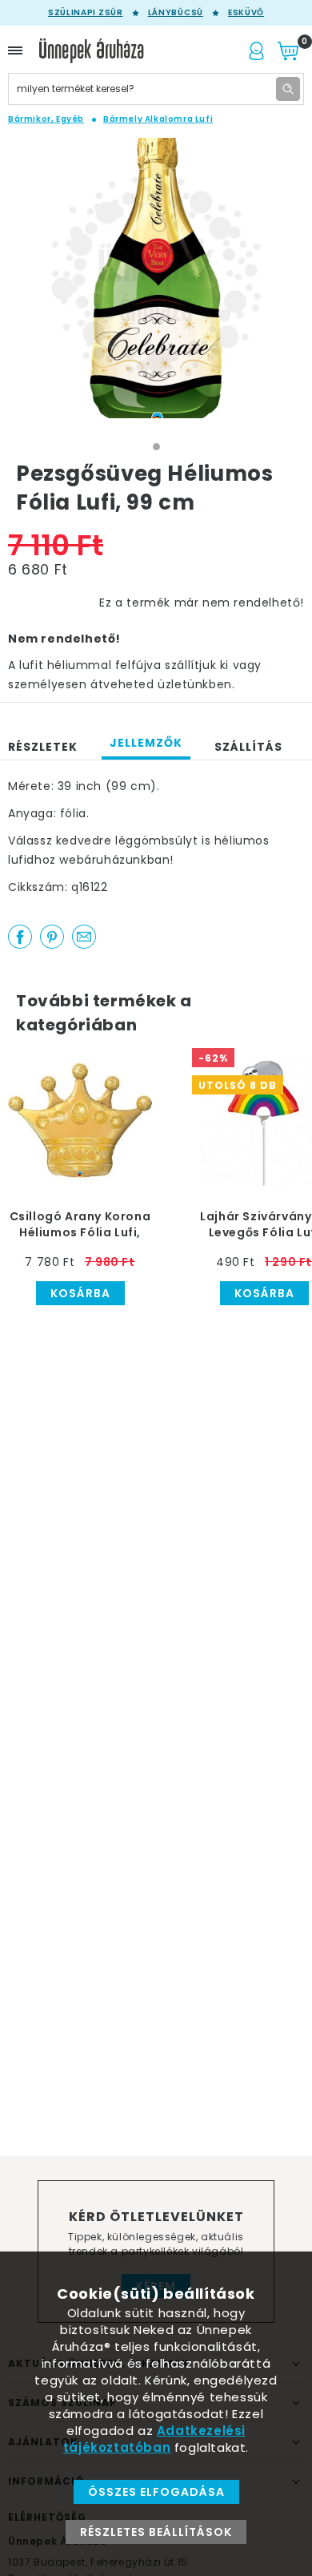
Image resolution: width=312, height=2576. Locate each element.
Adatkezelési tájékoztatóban (154, 2439)
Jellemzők (146, 743)
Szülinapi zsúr (86, 13)
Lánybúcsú (176, 13)
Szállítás (248, 747)
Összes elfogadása (156, 2492)
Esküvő (246, 13)
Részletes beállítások (156, 2532)
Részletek (43, 747)
